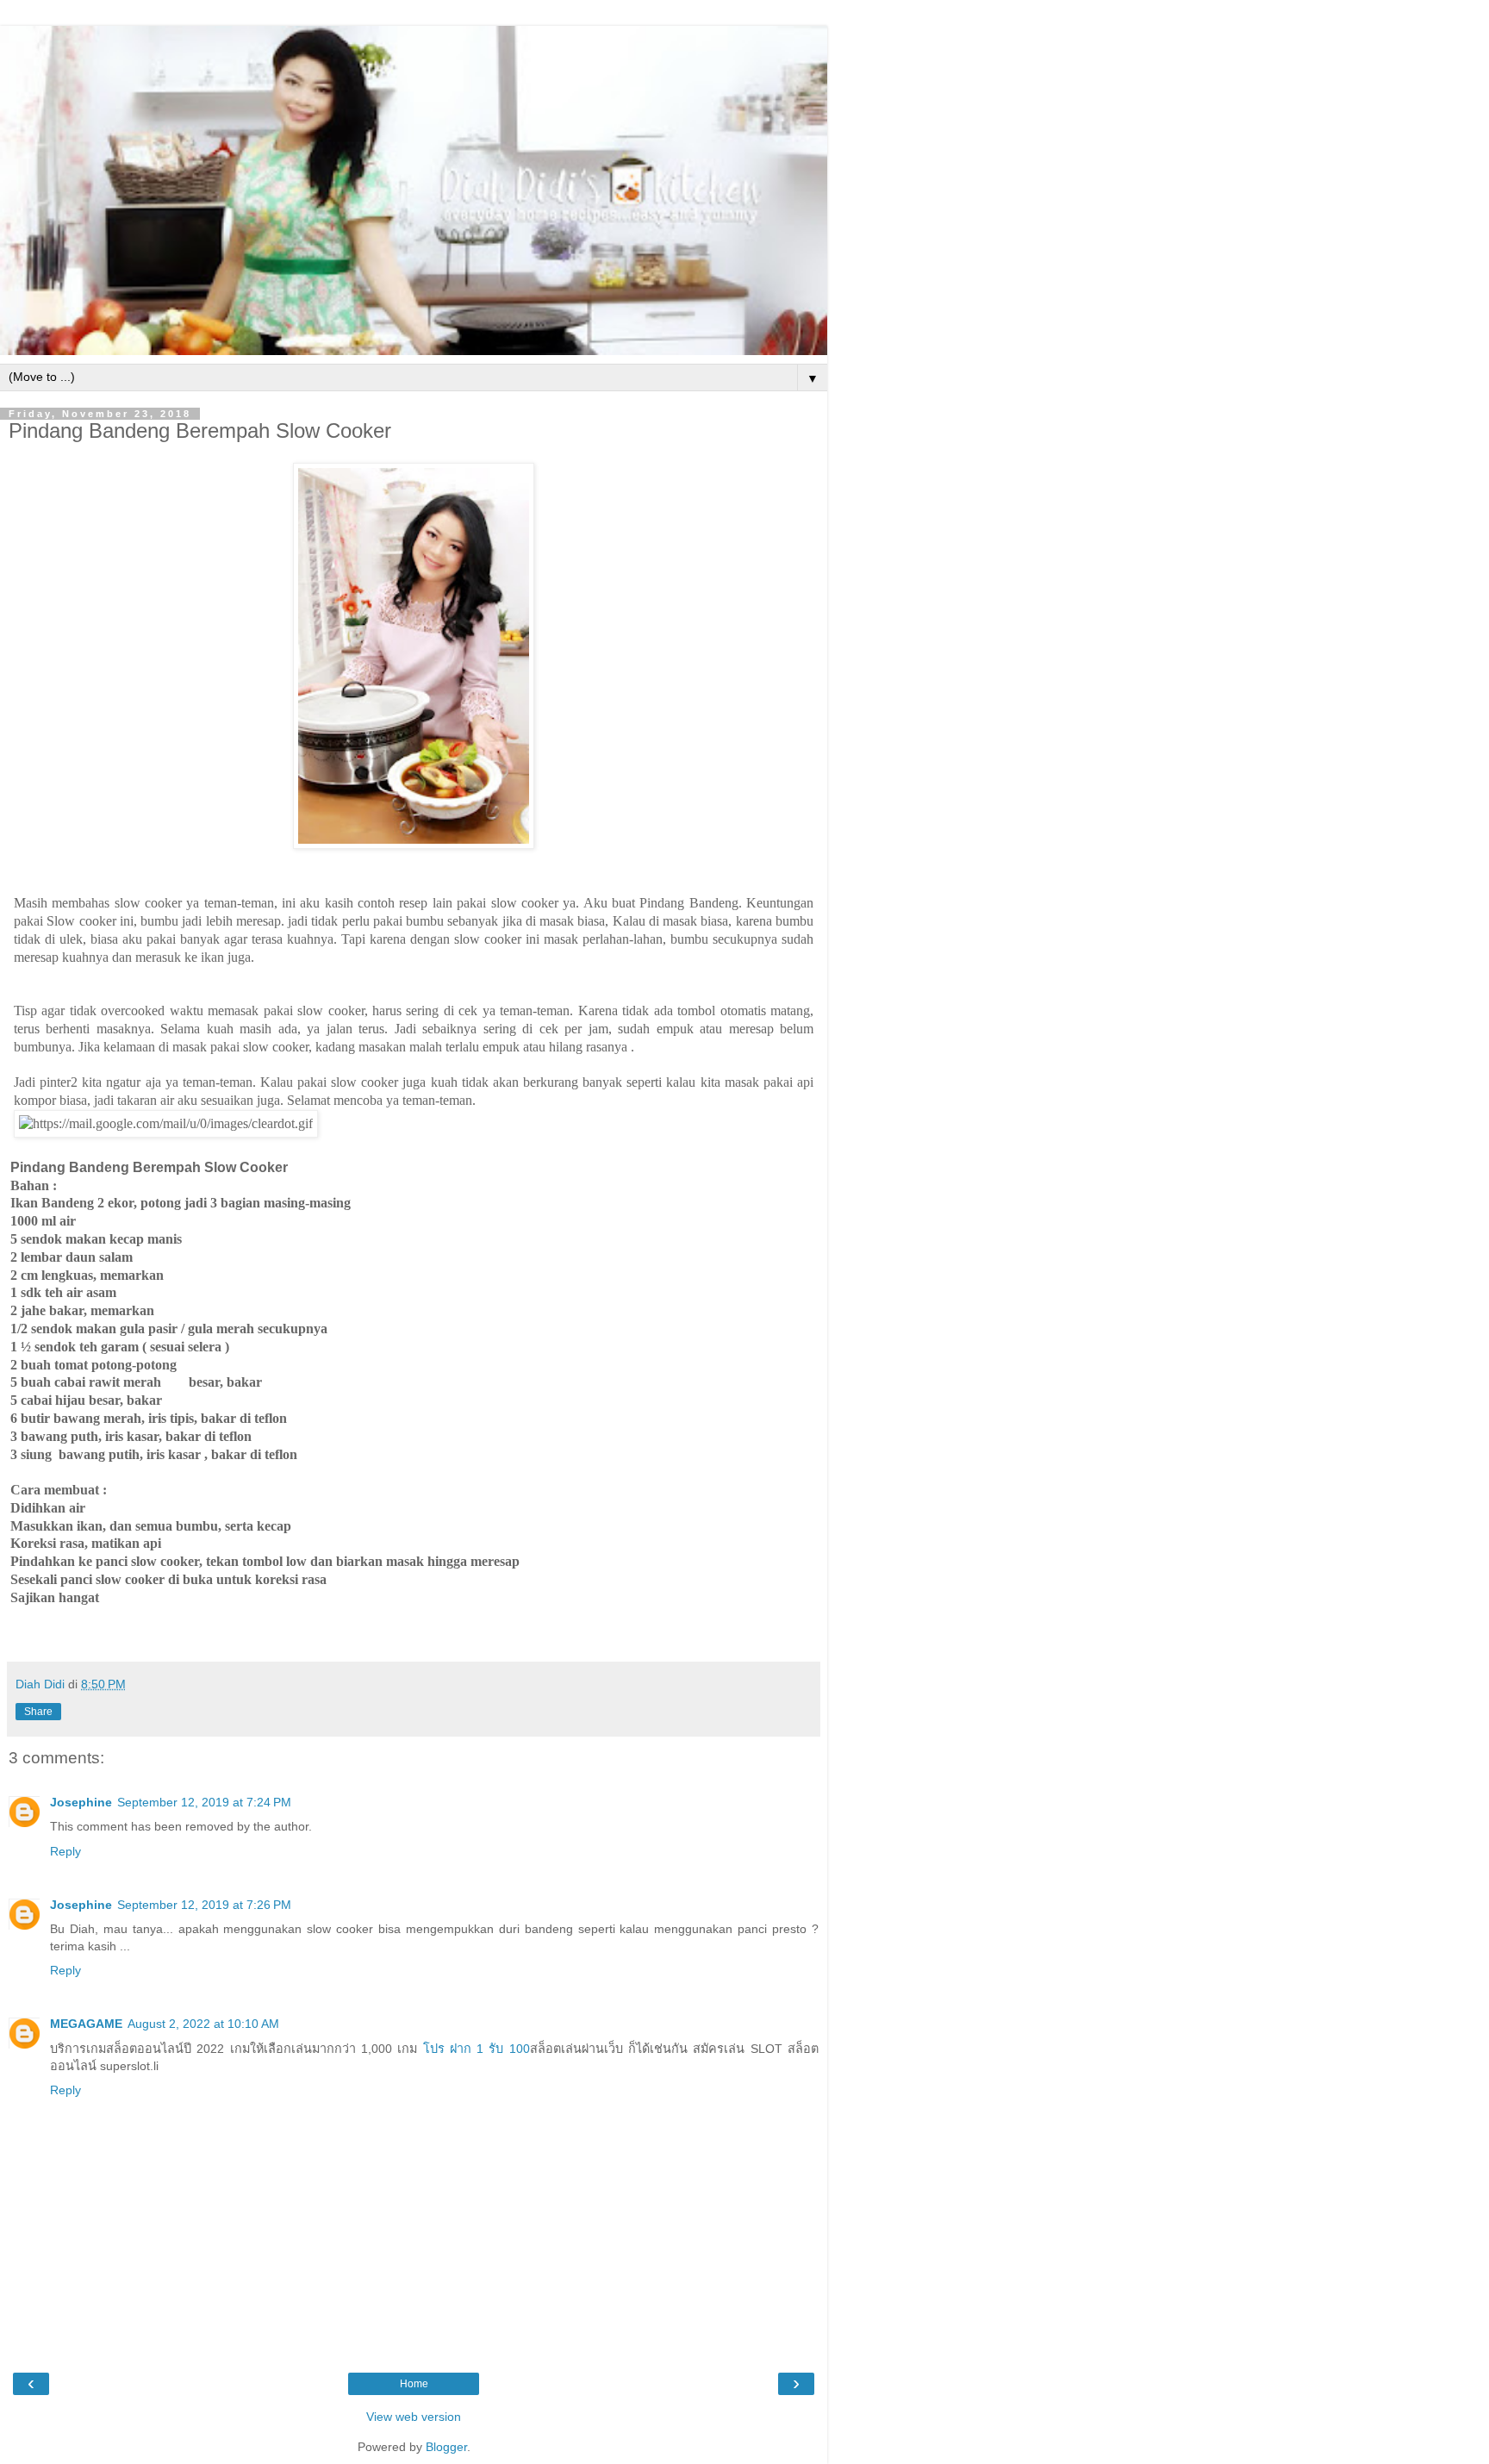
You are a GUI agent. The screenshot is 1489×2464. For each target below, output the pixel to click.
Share (38, 1712)
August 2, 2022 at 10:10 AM (203, 2024)
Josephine (81, 1802)
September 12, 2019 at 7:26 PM (204, 1905)
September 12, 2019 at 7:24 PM (204, 1802)
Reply (65, 1851)
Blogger (446, 2447)
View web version (414, 2417)
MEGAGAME (86, 2024)
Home (414, 2384)
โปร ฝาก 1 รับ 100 (473, 2049)
